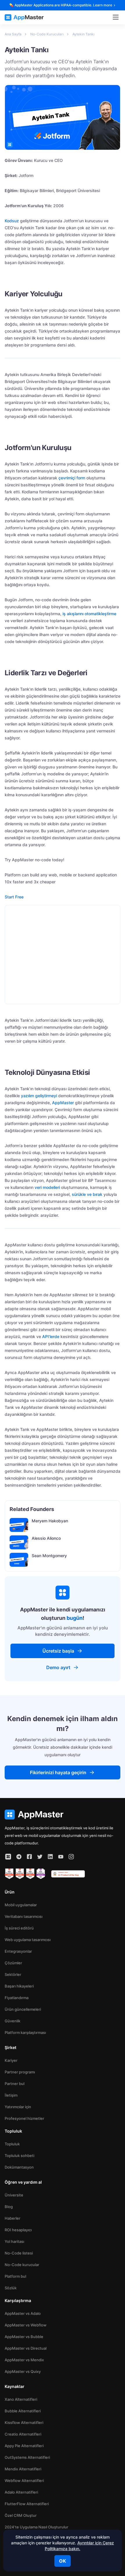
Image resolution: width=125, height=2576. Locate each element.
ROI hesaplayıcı (18, 2230)
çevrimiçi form (72, 478)
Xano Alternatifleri (21, 2399)
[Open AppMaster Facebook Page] (29, 1857)
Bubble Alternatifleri (23, 2411)
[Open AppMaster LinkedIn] (50, 1857)
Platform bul (15, 2276)
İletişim (11, 2095)
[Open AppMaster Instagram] (71, 1857)
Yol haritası (14, 2241)
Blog (9, 2207)
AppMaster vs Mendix (24, 2360)
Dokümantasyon (19, 2167)
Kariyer (11, 2060)
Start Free (14, 897)
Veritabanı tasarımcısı (24, 1916)
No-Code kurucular (22, 2265)
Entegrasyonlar (18, 1951)
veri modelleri (47, 1187)
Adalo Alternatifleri (21, 2492)
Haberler (12, 2218)
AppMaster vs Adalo (23, 2313)
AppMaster (63, 1103)
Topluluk (12, 2144)
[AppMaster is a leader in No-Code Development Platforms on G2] (9, 1874)
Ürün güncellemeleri (23, 2009)
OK (63, 2561)
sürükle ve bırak (87, 1194)
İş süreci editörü (19, 1928)
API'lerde (51, 1336)
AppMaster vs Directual (26, 2348)
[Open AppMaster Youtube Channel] (61, 1857)
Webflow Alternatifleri (24, 2481)
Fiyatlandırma (17, 1998)
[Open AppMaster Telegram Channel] (19, 1857)
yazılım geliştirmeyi (39, 1096)
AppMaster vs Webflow (26, 2325)
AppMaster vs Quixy (23, 2371)
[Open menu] (116, 17)
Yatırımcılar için (18, 2107)
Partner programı (20, 2072)
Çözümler (13, 1963)
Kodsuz (12, 221)
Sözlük (11, 2288)
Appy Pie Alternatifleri (24, 2446)
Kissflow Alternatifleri (24, 2422)
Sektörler (13, 1974)
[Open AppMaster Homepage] (63, 1815)
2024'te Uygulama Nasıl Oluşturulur (36, 2527)
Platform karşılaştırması (25, 2032)
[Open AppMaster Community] (8, 1857)
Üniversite (14, 2195)
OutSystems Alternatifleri (27, 2457)
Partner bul (15, 2084)
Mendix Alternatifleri (23, 2469)
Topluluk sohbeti (19, 2156)
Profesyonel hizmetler (24, 2118)
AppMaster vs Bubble (24, 2337)
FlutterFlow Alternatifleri (27, 2504)
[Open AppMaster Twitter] (40, 1857)
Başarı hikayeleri (19, 1986)
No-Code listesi (19, 2253)
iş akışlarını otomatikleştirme (89, 614)
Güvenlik (12, 2021)
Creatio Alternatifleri (23, 2434)
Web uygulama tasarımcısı (28, 1940)
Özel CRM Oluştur (21, 2515)
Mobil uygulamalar (21, 1905)
